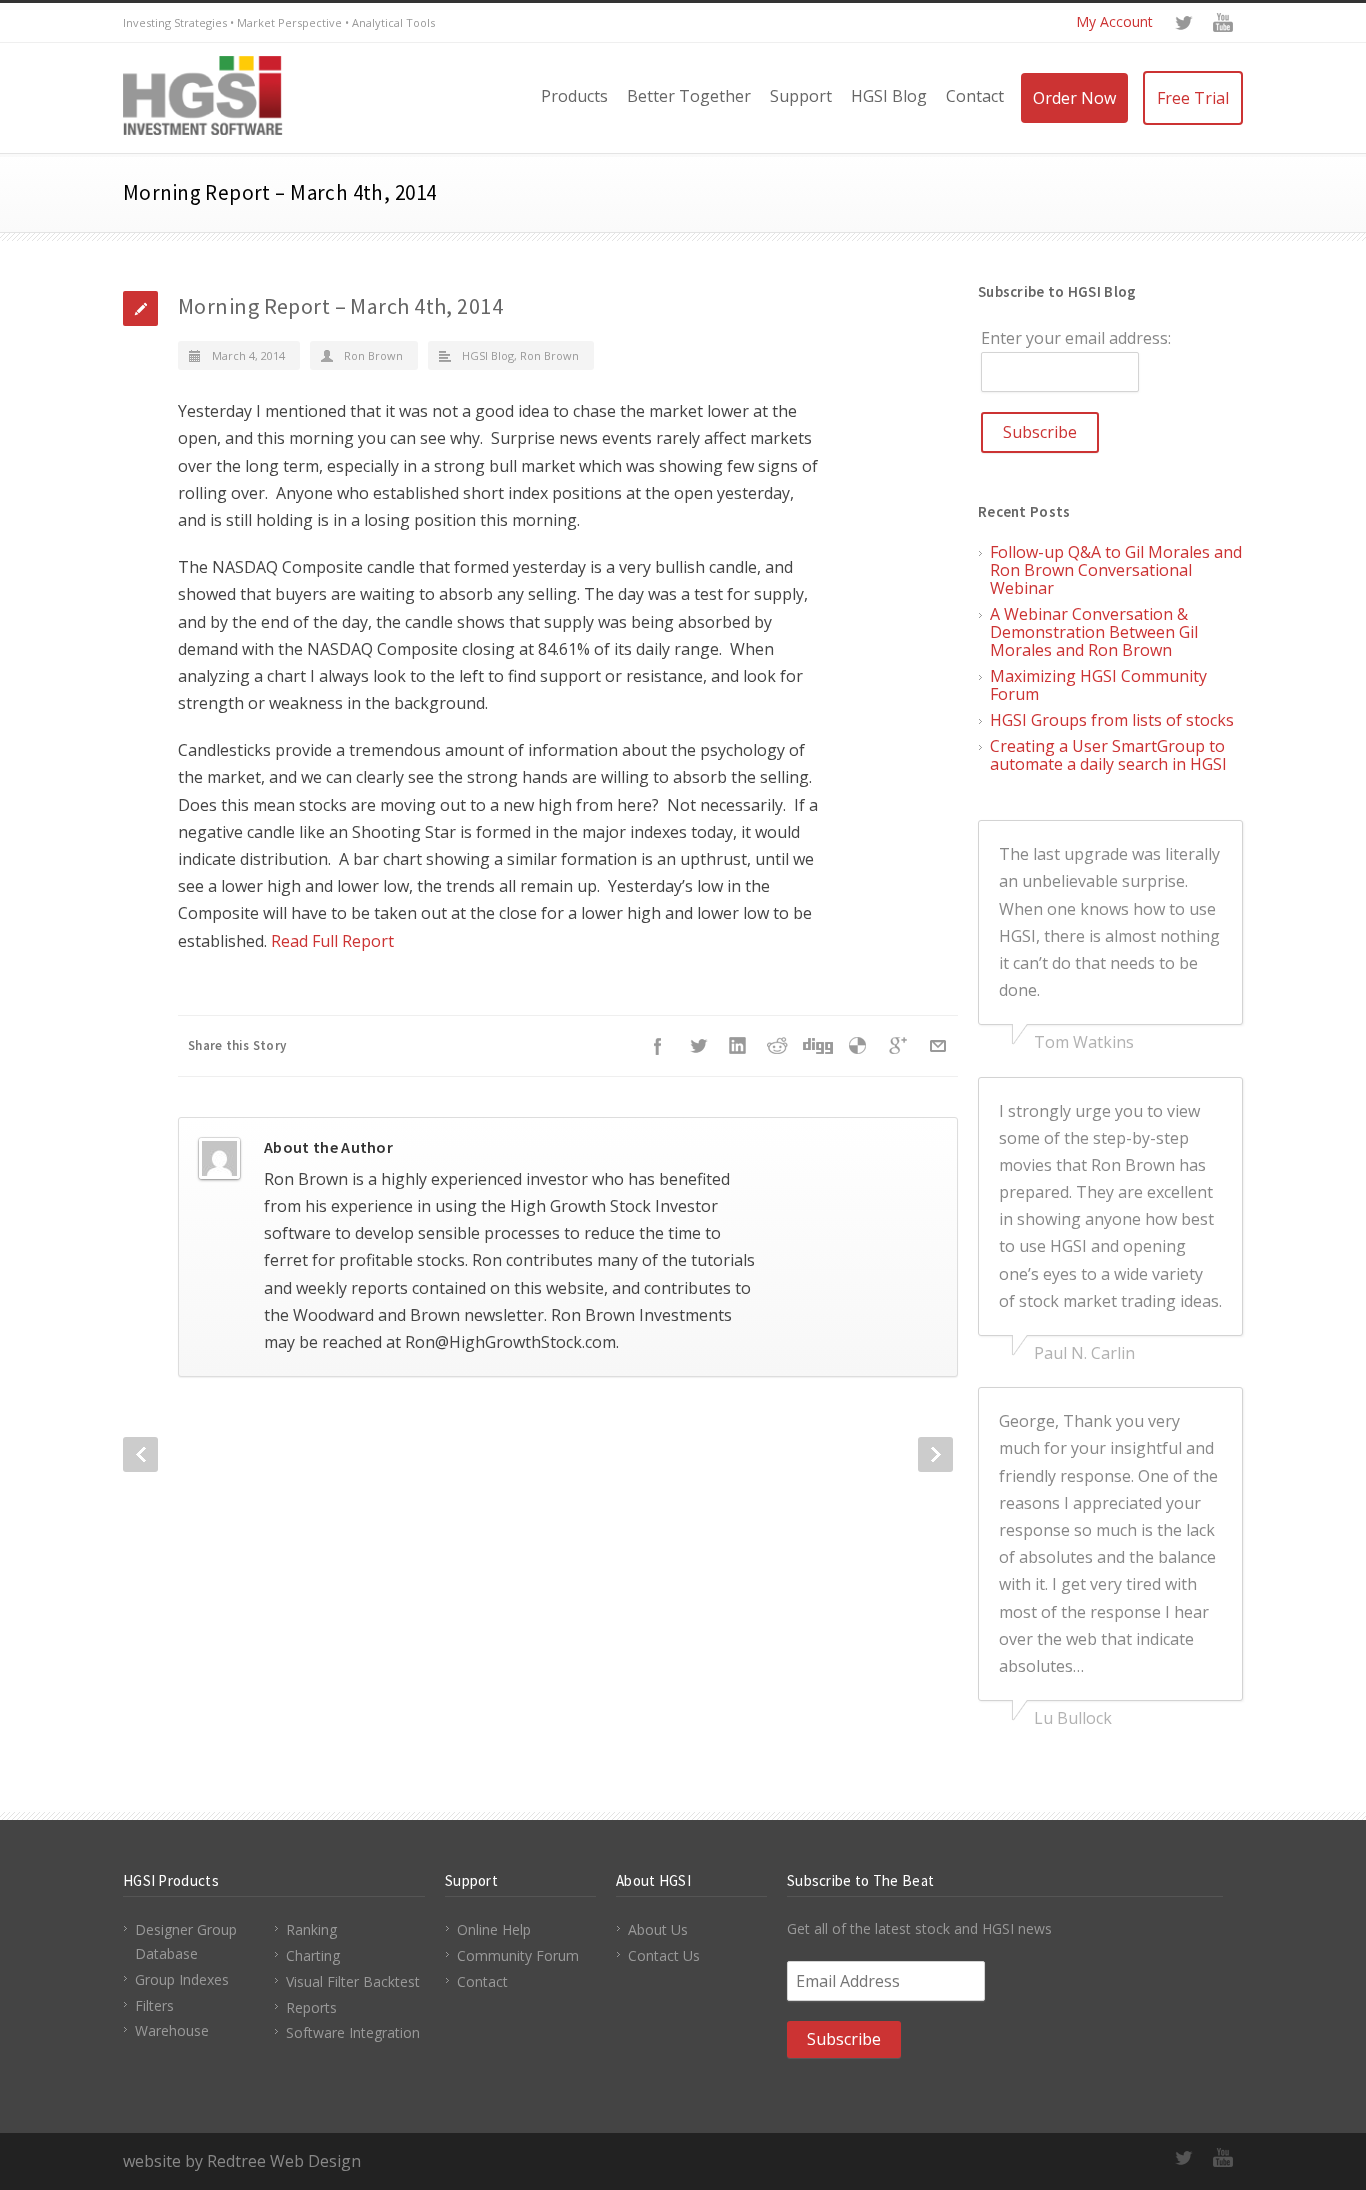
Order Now (1074, 98)
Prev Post (140, 1454)
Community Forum (518, 1955)
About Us (658, 1929)
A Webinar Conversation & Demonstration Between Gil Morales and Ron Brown (1094, 632)
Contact (975, 96)
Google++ (898, 1046)
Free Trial (1193, 98)
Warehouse (172, 2030)
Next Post (935, 1454)
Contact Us (664, 1955)
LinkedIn (738, 1046)
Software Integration (353, 2032)
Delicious (858, 1046)
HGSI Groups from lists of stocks (1112, 720)
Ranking (311, 1929)
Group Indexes (182, 1979)
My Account (1114, 21)
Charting (313, 1955)
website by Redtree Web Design (242, 2161)
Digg (818, 1046)
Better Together (689, 96)
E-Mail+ (938, 1046)
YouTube (1223, 23)
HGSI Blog (889, 96)
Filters (154, 2005)
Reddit (778, 1046)
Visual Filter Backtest (353, 1981)
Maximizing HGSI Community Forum (1098, 685)
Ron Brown (373, 355)
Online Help (494, 1929)
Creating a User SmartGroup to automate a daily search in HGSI (1108, 755)
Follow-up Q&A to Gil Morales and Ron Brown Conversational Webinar (1116, 570)
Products (574, 96)
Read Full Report (332, 941)
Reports (311, 2007)
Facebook (658, 1046)
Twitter (1183, 23)
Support (801, 96)
